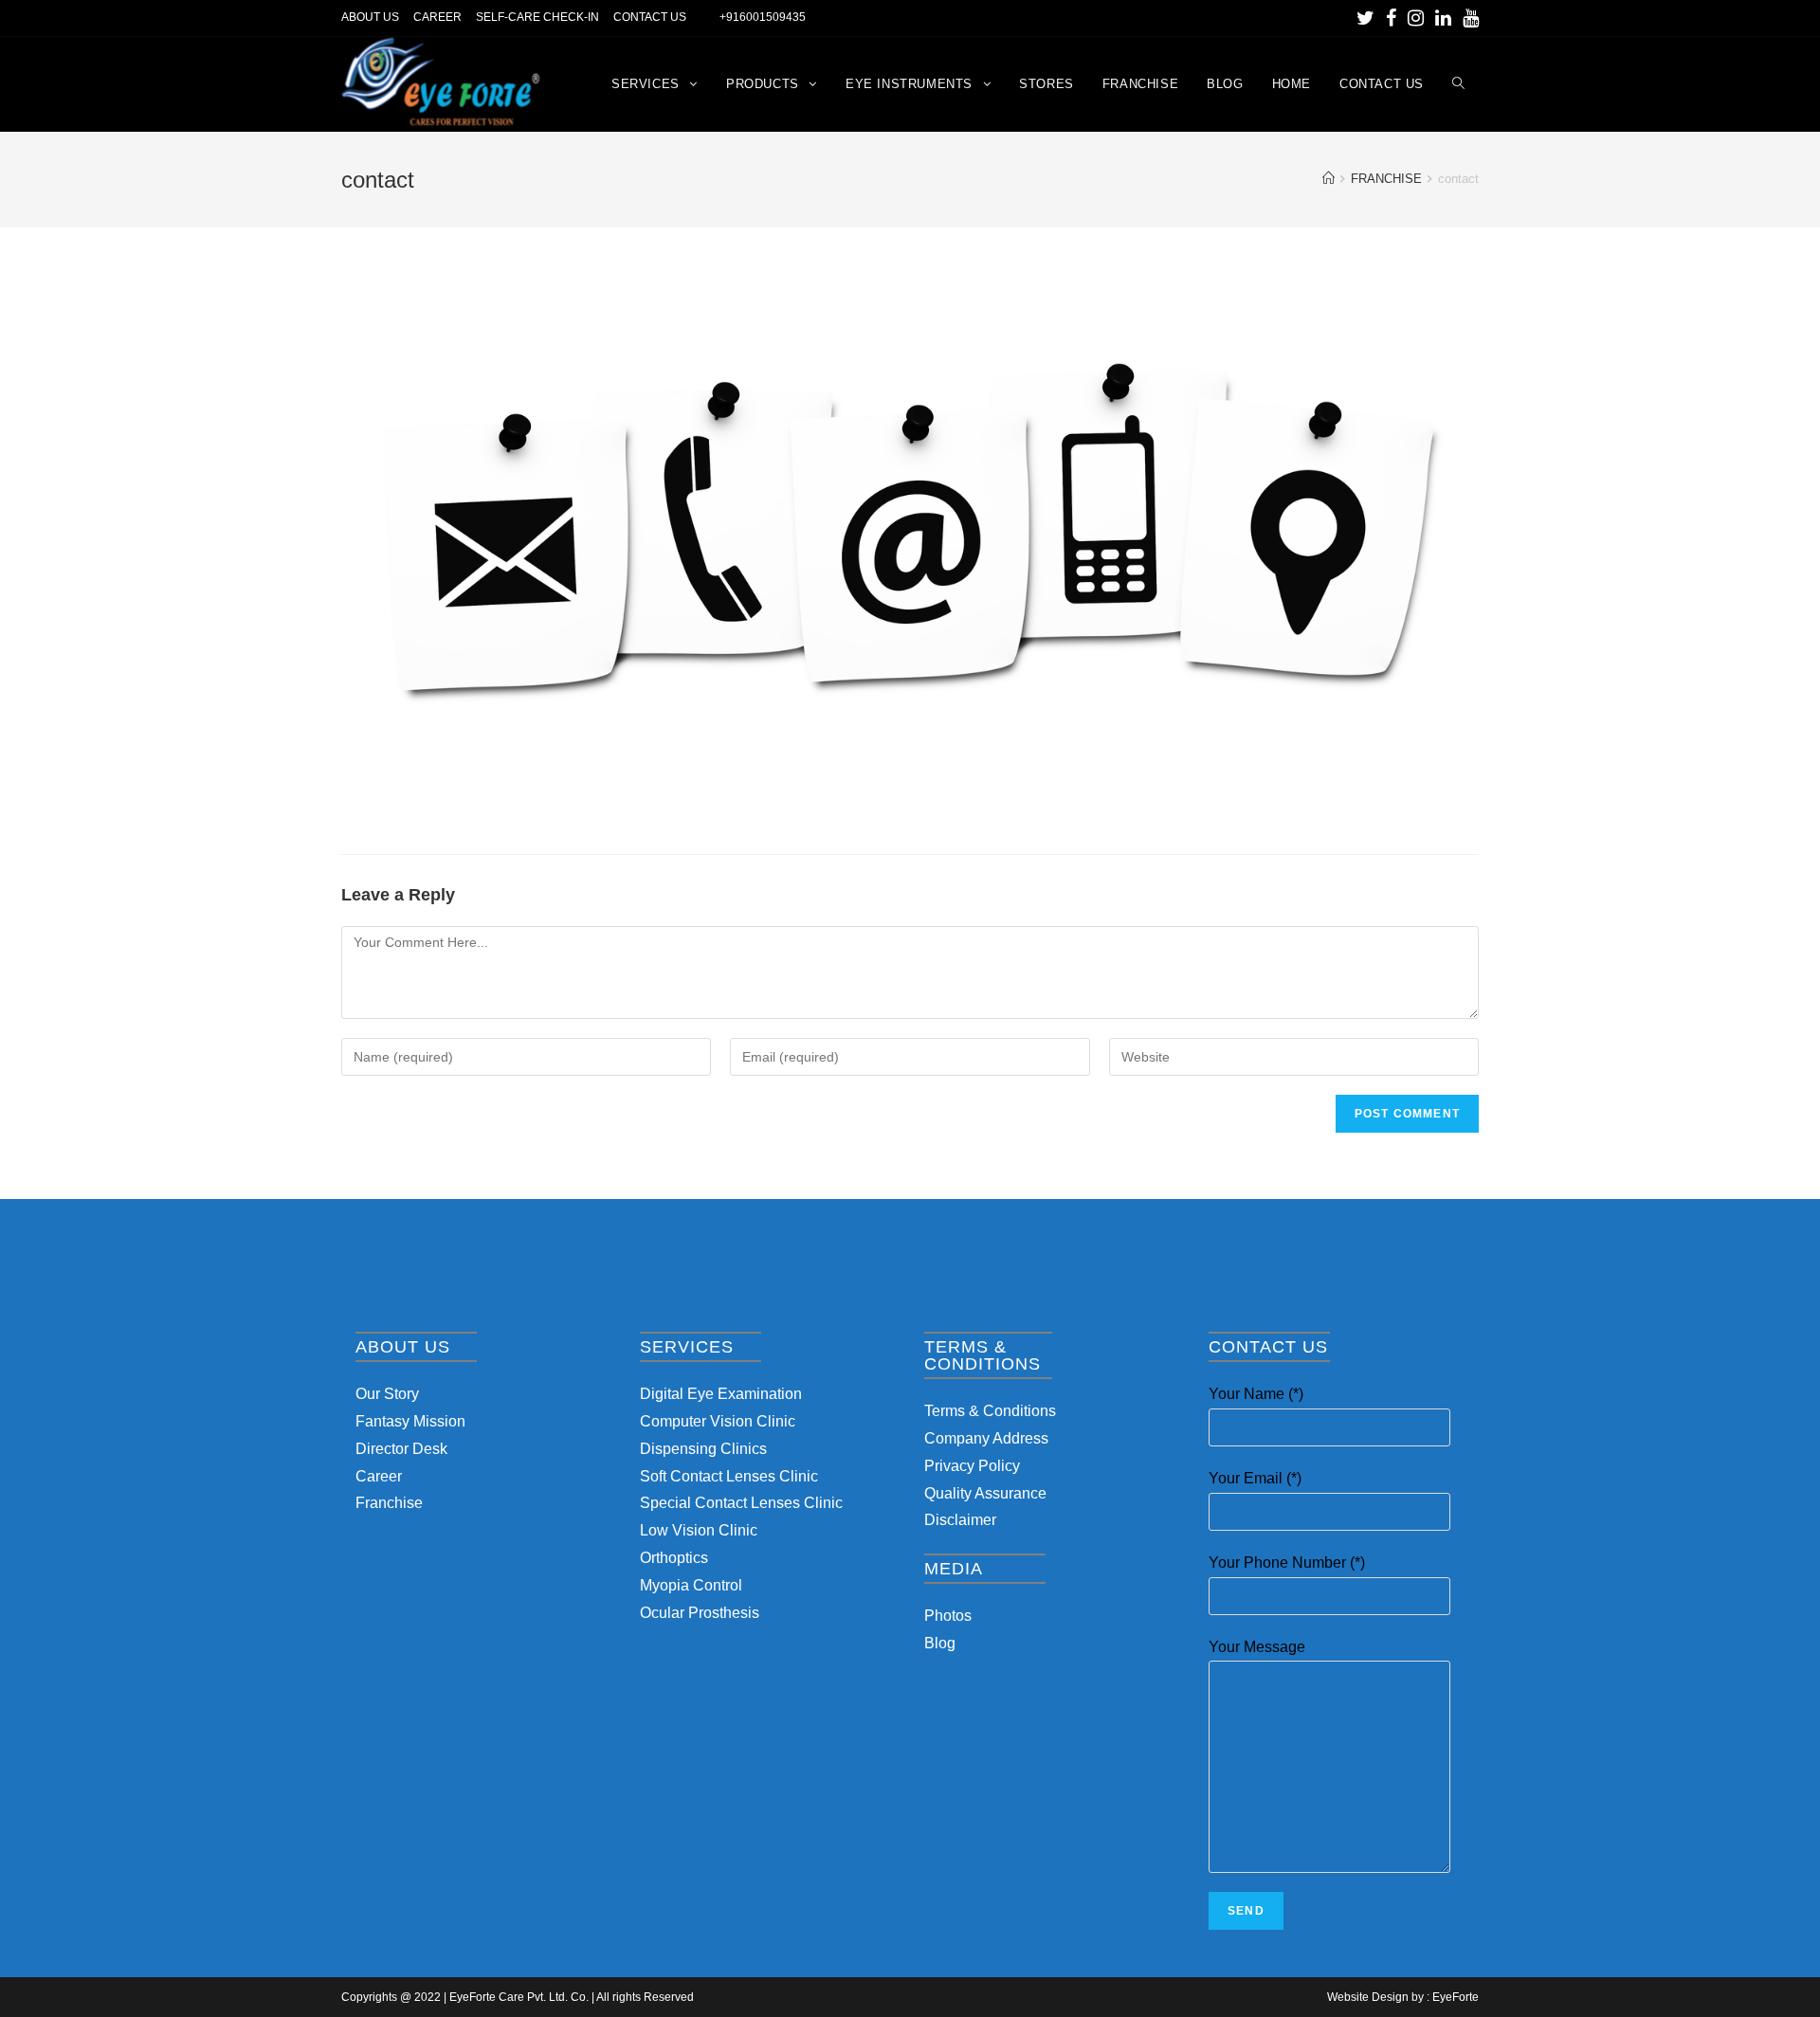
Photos (948, 1616)
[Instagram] (1416, 18)
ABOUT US (370, 17)
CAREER (437, 17)
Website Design (1368, 1997)
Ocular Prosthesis (700, 1613)
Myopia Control (691, 1585)
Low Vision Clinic (699, 1530)
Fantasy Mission (410, 1421)
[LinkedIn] (1443, 18)
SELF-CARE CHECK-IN (537, 17)
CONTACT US (650, 17)
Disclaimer (960, 1520)
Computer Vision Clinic (718, 1421)
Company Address (986, 1438)
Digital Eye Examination (721, 1394)
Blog (940, 1643)
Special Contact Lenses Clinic (741, 1503)
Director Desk (401, 1449)
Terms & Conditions (990, 1411)
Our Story (387, 1394)
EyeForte (1456, 1997)
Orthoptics (674, 1558)
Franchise (389, 1503)
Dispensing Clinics (703, 1449)
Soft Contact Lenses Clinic (729, 1476)
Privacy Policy (972, 1466)
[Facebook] (1391, 18)
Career (379, 1476)
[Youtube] (1468, 18)
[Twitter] (1365, 18)
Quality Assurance (985, 1493)
